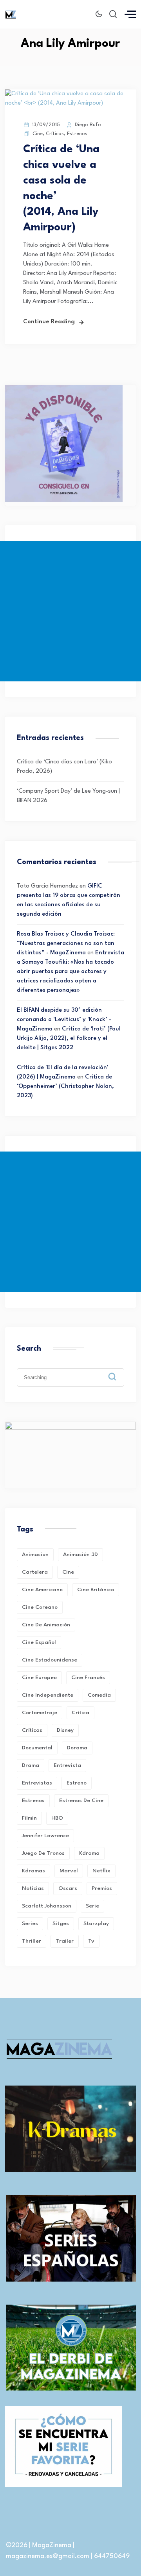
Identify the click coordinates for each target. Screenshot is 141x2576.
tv (91, 1941)
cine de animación (46, 1625)
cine (68, 1572)
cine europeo (39, 1678)
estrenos (33, 1801)
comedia (99, 1695)
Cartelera (35, 1572)
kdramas (33, 1871)
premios (102, 1888)
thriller (32, 1941)
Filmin (29, 1818)
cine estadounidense (50, 1660)
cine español (39, 1642)
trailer (65, 1941)
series (30, 1924)
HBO (57, 1818)
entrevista (67, 1765)
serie (92, 1906)
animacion (35, 1555)
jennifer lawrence (45, 1836)
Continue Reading (49, 322)
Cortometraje (40, 1713)
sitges (61, 1924)
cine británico (96, 1590)
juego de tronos (43, 1853)
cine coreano (40, 1607)
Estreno (77, 1783)
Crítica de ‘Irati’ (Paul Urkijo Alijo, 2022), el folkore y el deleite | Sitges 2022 (69, 1038)
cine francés (88, 1678)
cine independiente (48, 1695)
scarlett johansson (47, 1906)
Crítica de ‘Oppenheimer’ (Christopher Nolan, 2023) (65, 1087)
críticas (32, 1730)
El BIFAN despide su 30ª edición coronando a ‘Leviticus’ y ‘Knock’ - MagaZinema (64, 1020)
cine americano (42, 1590)
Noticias (33, 1888)
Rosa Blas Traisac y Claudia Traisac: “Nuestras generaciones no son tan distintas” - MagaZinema (66, 944)
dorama (77, 1748)
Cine (38, 134)
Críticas (55, 134)
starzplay (96, 1924)
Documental (37, 1748)
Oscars (68, 1888)
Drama (31, 1765)
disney (65, 1730)
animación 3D (80, 1555)
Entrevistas (37, 1783)
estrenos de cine (81, 1801)
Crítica (80, 1713)
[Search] (118, 1371)
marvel (69, 1871)
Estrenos (77, 134)
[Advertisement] (70, 611)
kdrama (89, 1853)
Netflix (101, 1871)
